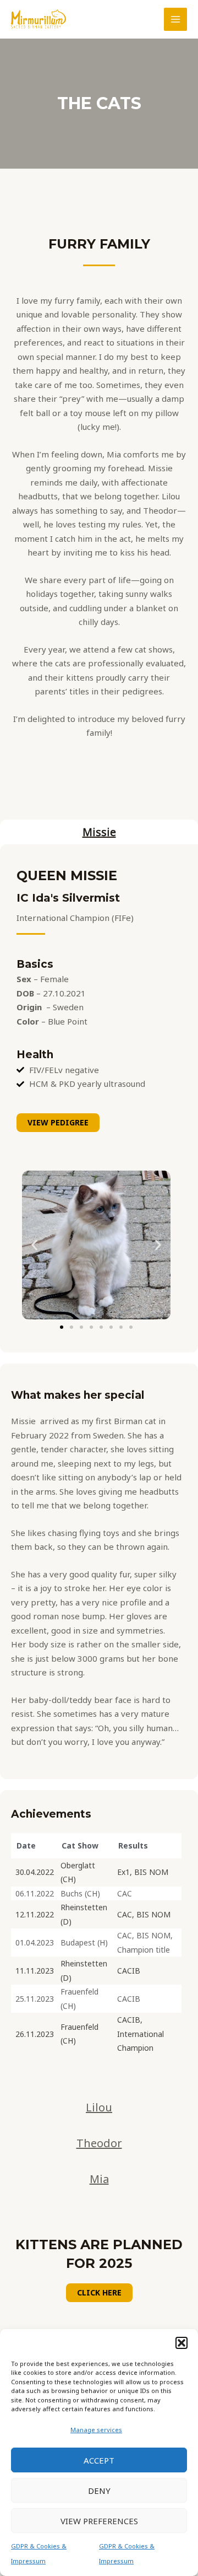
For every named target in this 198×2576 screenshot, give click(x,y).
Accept (99, 2460)
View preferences (99, 2521)
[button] (182, 2343)
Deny (99, 2491)
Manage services (96, 2430)
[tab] (99, 832)
